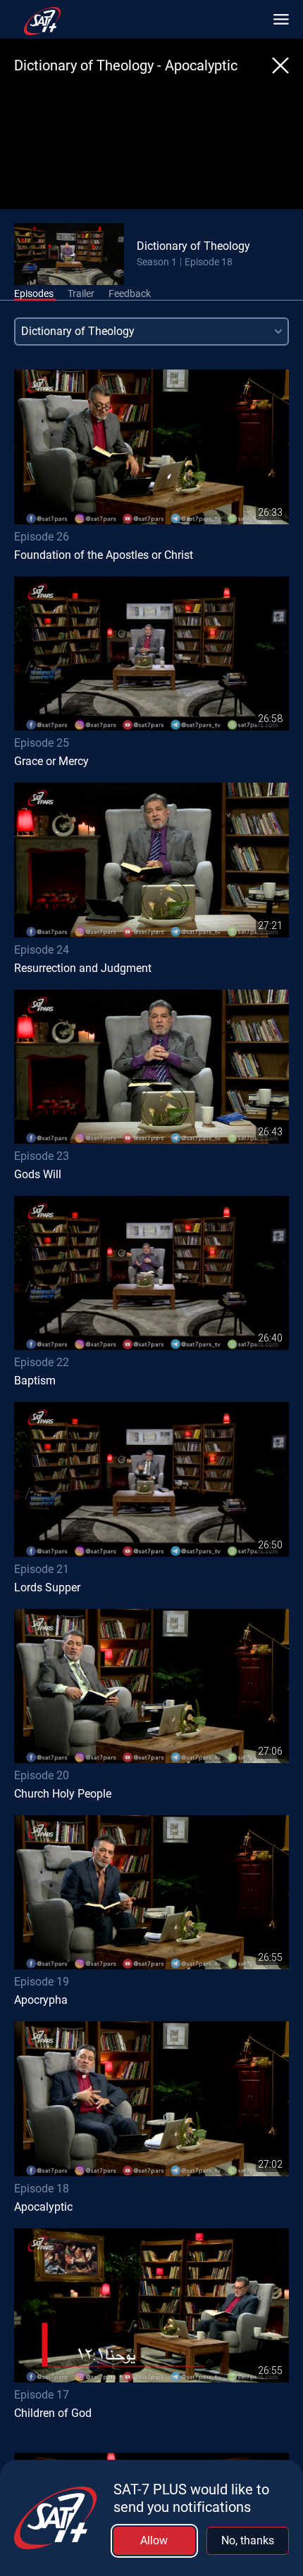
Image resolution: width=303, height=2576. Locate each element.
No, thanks (248, 2540)
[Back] (280, 65)
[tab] (34, 294)
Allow (154, 2540)
